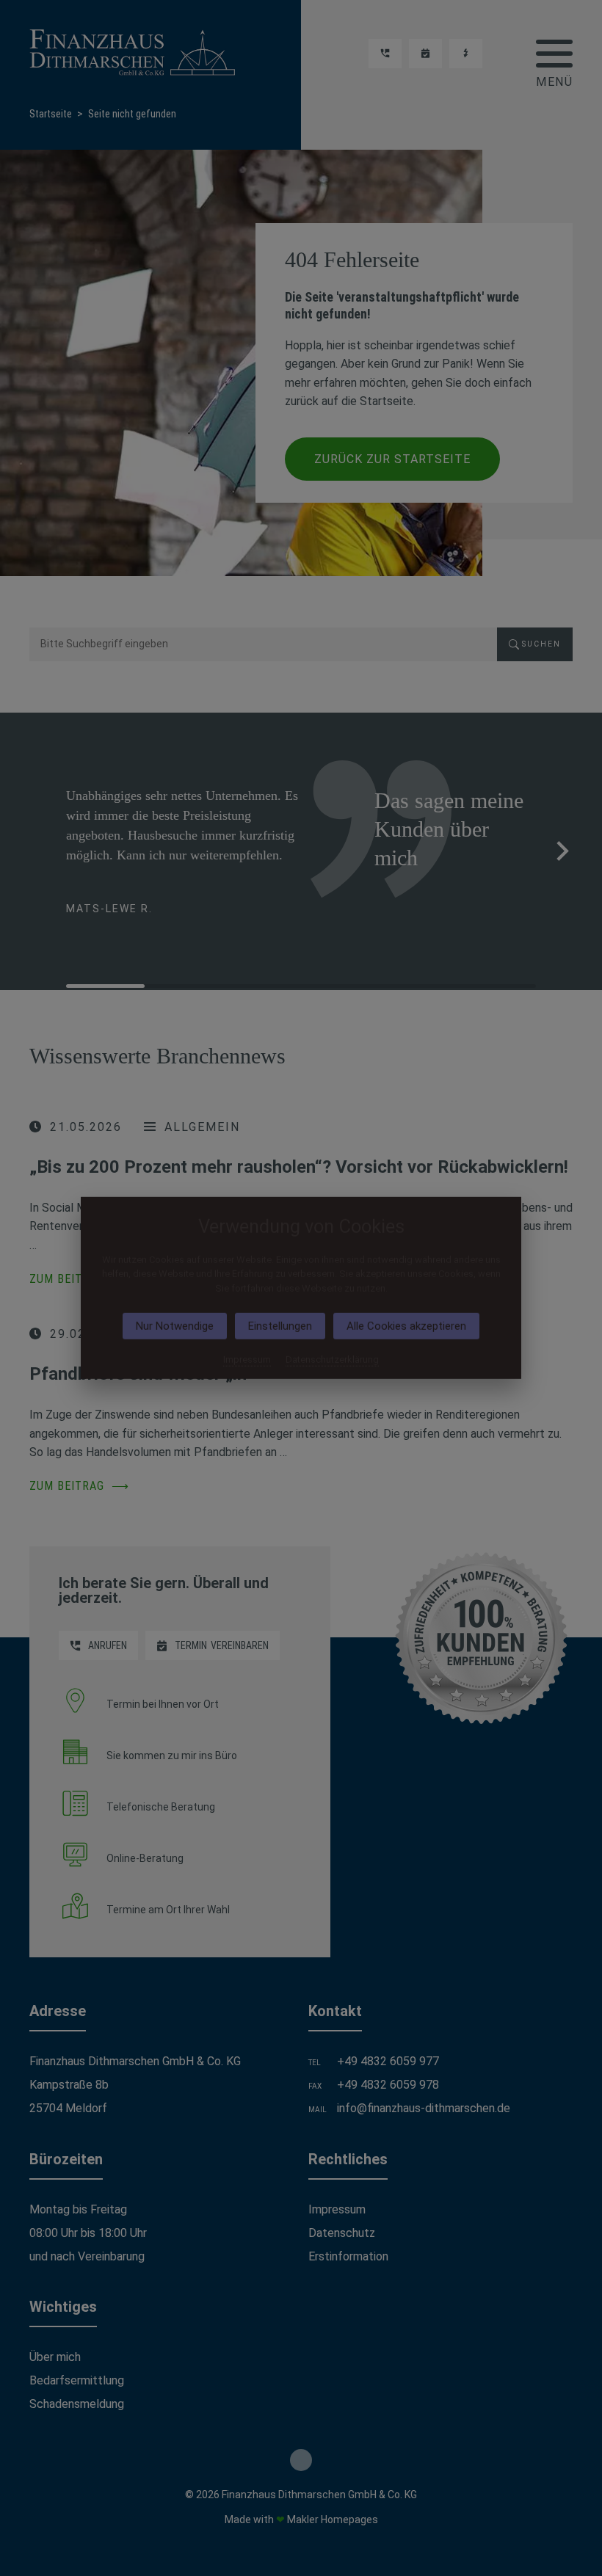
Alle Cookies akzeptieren (406, 1326)
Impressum (247, 1360)
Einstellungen (280, 1326)
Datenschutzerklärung (332, 1360)
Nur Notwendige (175, 1326)
